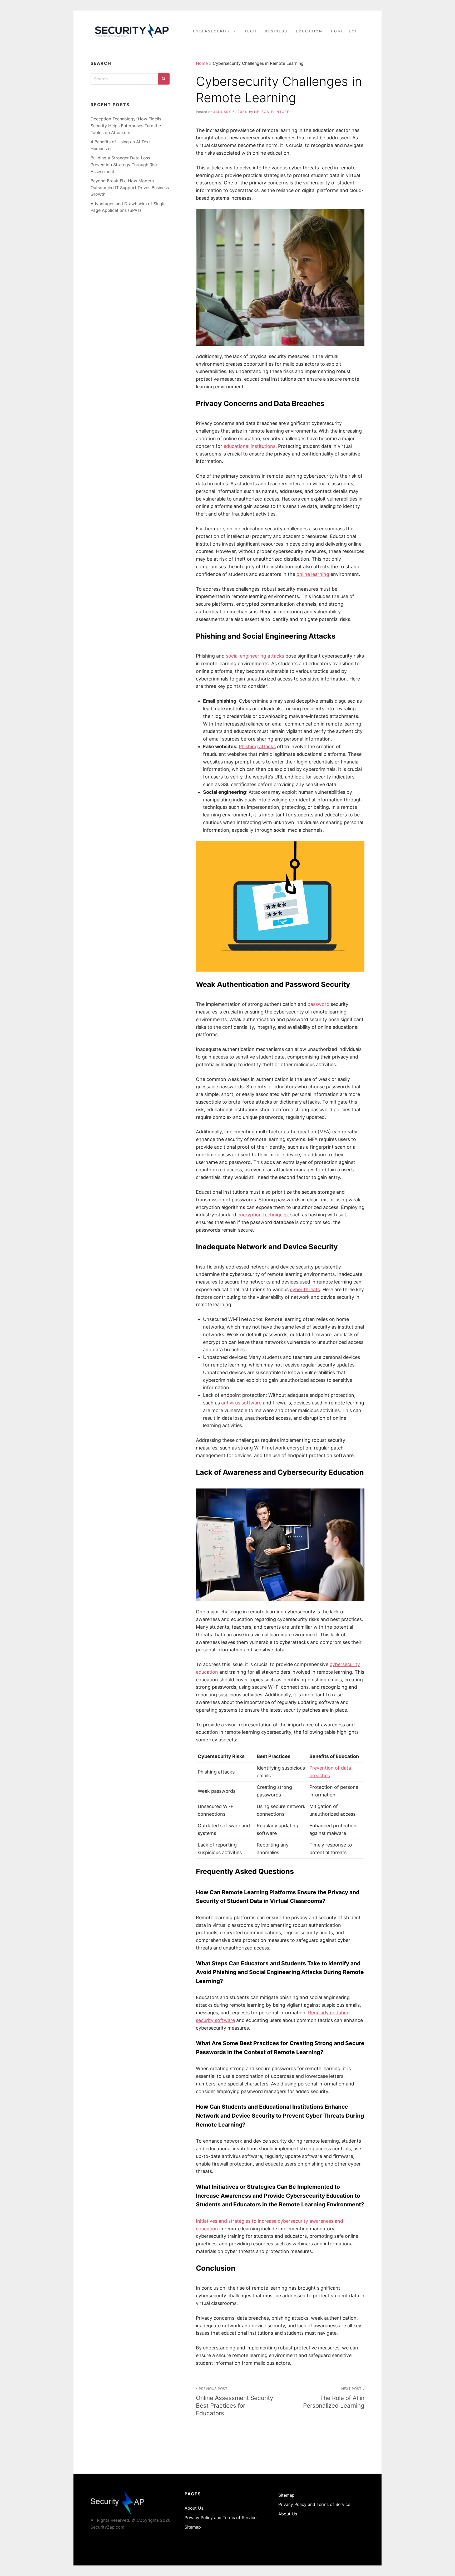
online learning (313, 574)
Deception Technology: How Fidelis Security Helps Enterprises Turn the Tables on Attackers (126, 126)
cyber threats (305, 1289)
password (318, 1004)
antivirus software (241, 1403)
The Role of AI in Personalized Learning (334, 2398)
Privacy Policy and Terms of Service (221, 2518)
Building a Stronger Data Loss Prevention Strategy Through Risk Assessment (124, 165)
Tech (250, 31)
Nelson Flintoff (272, 112)
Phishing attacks (257, 746)
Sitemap (193, 2527)
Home (202, 63)
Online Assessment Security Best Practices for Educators (234, 2402)
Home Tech (345, 31)
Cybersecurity (212, 31)
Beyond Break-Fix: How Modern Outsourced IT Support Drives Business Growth (130, 187)
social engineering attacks (255, 656)
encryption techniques (263, 1215)
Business (276, 31)
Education (309, 31)
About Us (194, 2508)
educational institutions (249, 446)
